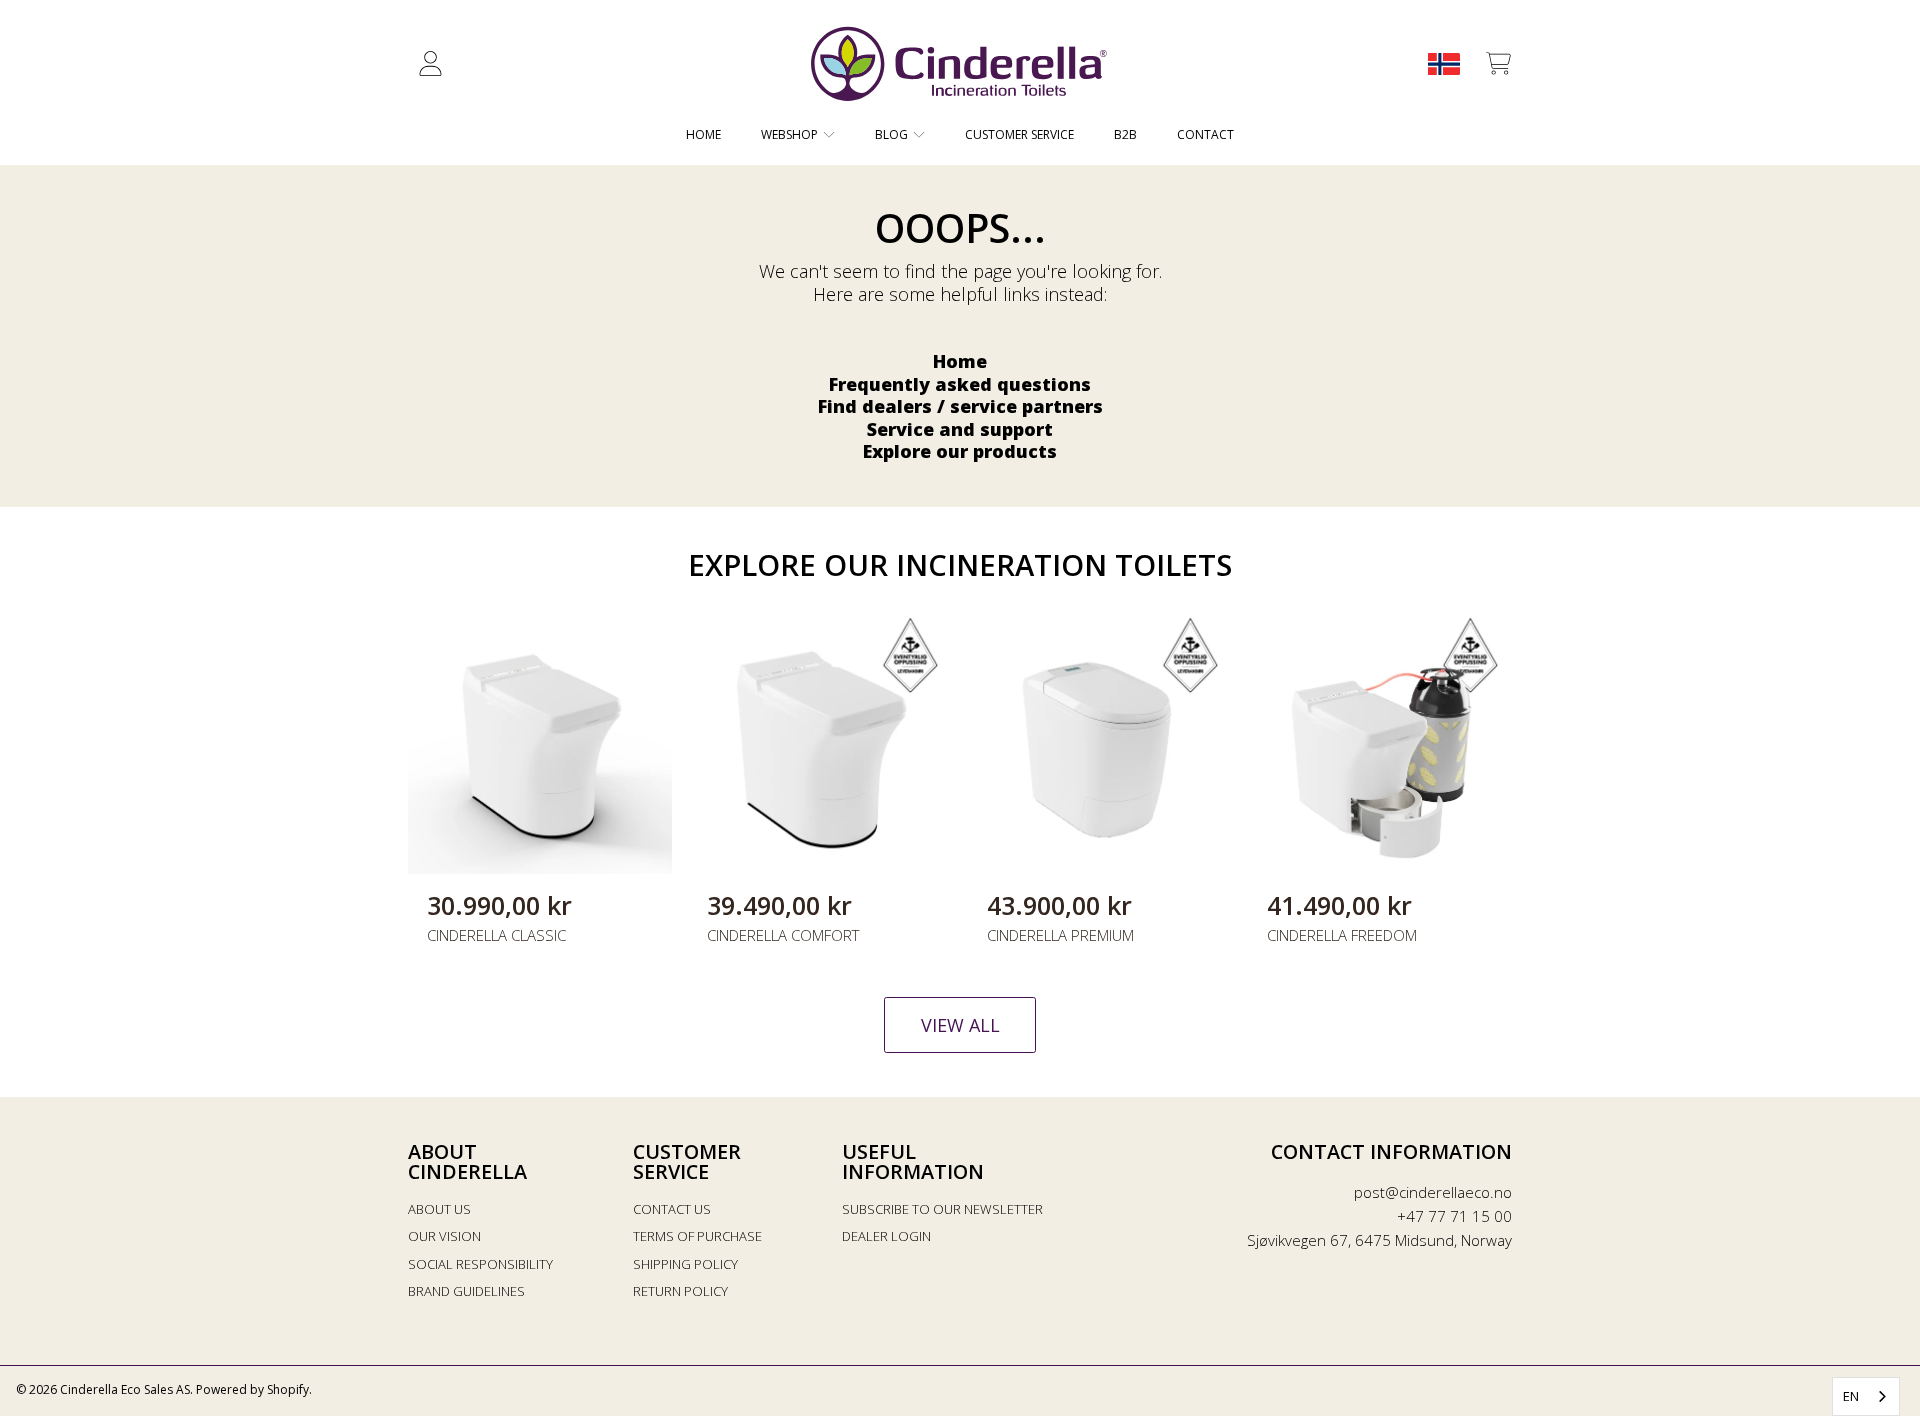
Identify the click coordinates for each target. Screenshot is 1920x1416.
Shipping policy (685, 1264)
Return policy (680, 1291)
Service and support (960, 429)
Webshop (791, 134)
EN (1851, 1396)
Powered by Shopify (252, 1389)
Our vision (444, 1236)
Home (960, 361)
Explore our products (960, 451)
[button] (1498, 64)
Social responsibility (480, 1264)
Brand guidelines (466, 1291)
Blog (893, 134)
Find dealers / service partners (960, 406)
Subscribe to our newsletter (942, 1209)
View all (960, 1025)
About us (439, 1209)
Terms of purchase (697, 1236)
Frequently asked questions (960, 384)
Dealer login (886, 1236)
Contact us (672, 1209)
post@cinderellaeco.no (1433, 1192)
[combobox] (1866, 1396)
